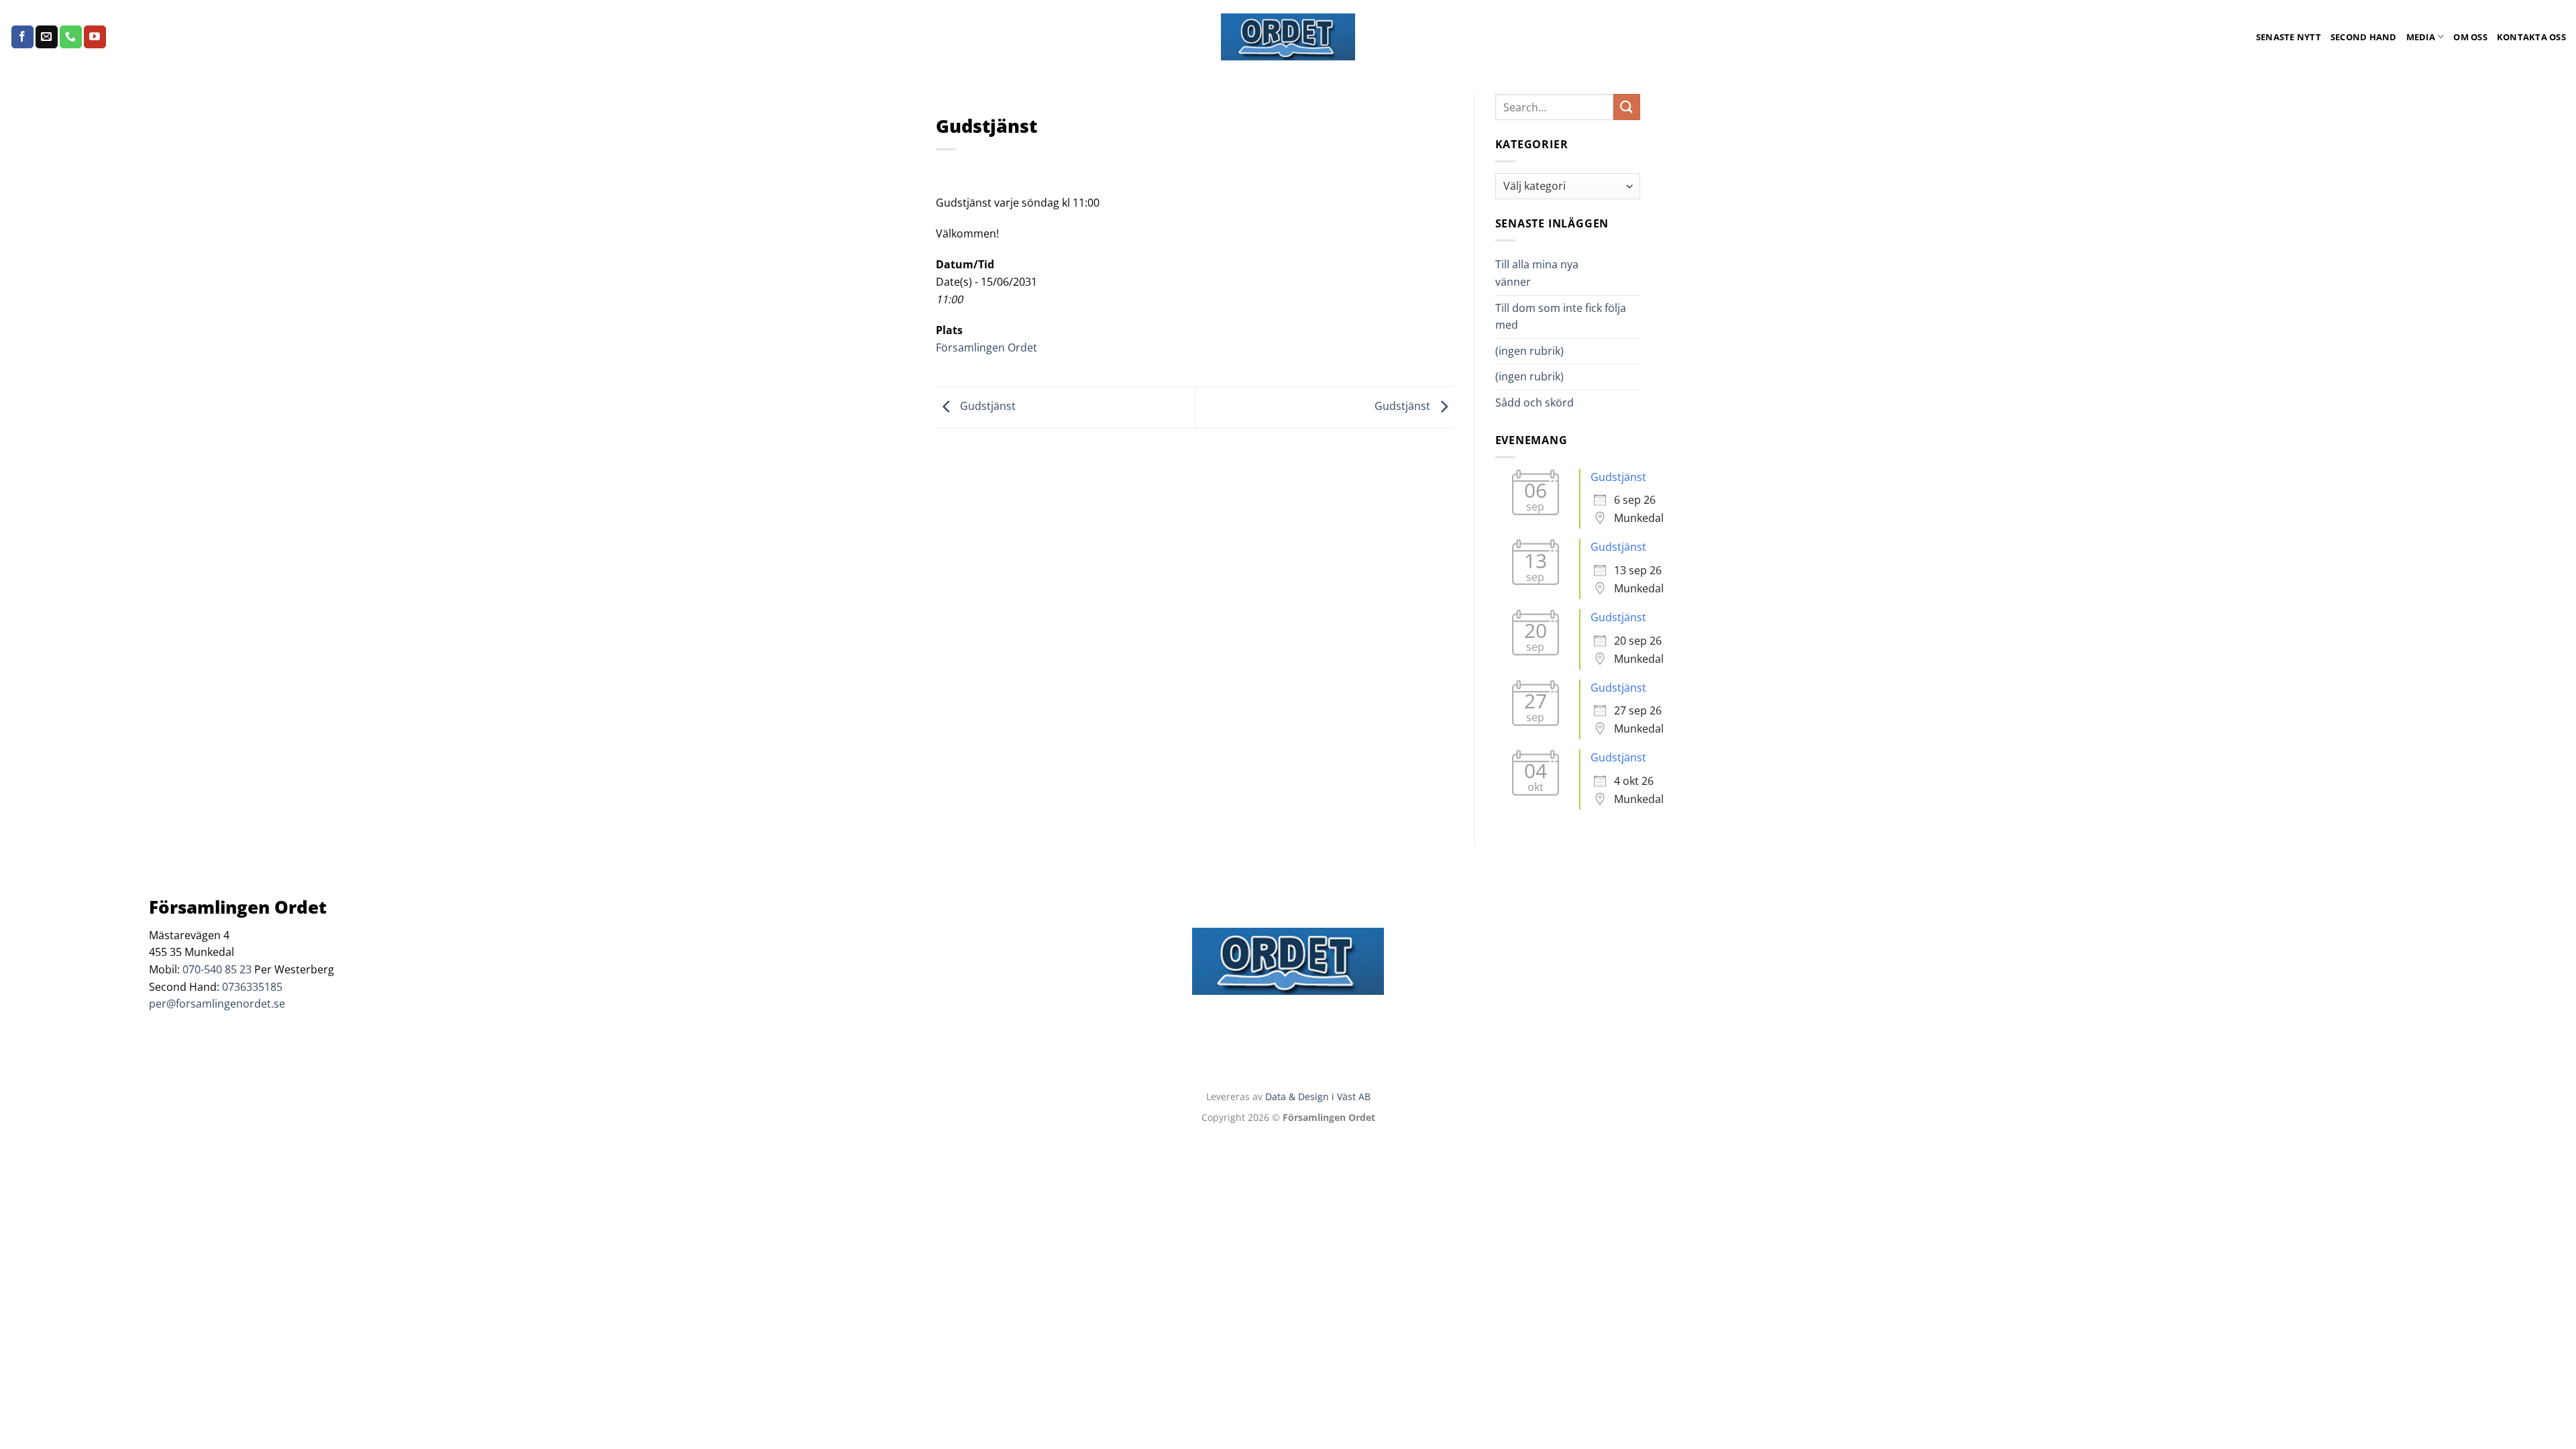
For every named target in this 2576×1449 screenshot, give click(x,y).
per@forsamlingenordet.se (217, 1004)
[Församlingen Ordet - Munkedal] (1288, 37)
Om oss (2470, 37)
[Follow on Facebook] (22, 37)
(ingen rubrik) (1529, 351)
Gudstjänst (986, 407)
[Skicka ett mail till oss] (47, 37)
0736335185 (252, 987)
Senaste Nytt (2289, 37)
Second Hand (2364, 37)
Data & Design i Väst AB (1318, 1096)
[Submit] (1627, 107)
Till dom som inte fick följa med (1561, 317)
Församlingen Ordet (986, 347)
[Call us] (71, 37)
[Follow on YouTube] (95, 37)
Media (2421, 37)
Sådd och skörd (1535, 402)
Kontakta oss (2531, 37)
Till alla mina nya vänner (1537, 273)
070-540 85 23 (217, 969)
